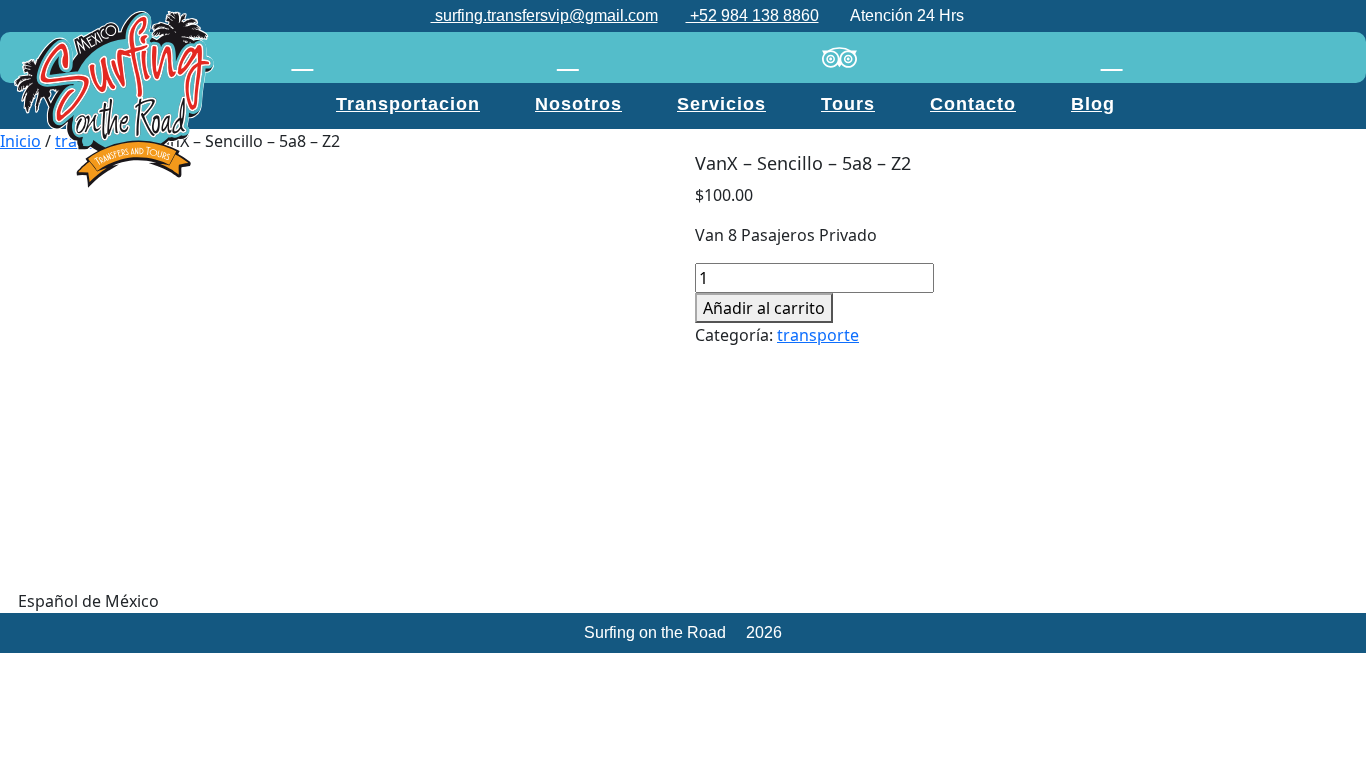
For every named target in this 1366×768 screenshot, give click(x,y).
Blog (1093, 104)
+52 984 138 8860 (752, 15)
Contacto (973, 104)
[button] (683, 601)
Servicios (721, 104)
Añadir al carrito (764, 308)
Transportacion (408, 104)
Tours (848, 104)
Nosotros (578, 104)
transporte (818, 335)
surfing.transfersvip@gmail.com (544, 15)
